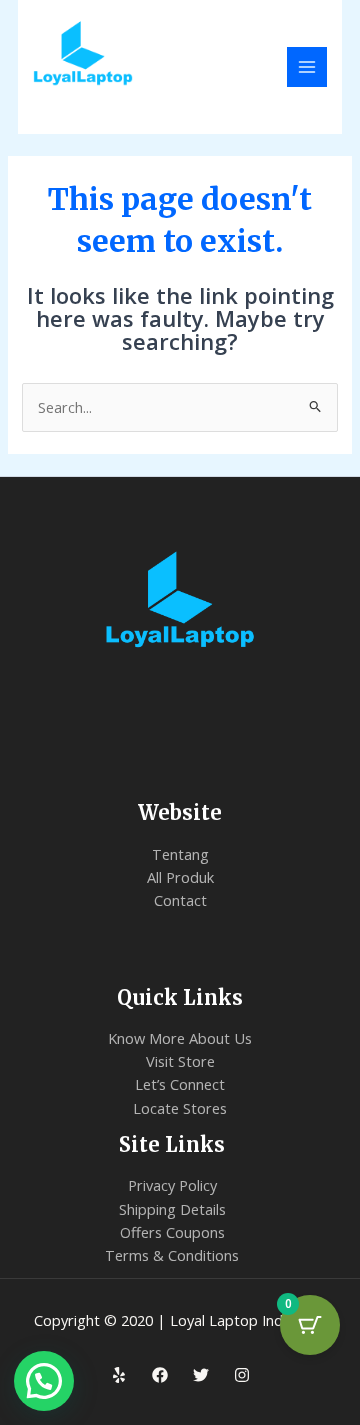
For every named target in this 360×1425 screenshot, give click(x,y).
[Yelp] (119, 1375)
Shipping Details (172, 1209)
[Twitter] (201, 1375)
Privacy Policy (172, 1185)
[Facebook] (160, 1375)
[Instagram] (242, 1375)
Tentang (180, 854)
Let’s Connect (180, 1084)
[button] (44, 1381)
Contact (180, 900)
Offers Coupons (172, 1232)
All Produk (180, 877)
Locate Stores (180, 1108)
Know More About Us (180, 1038)
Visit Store (180, 1061)
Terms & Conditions (172, 1255)
